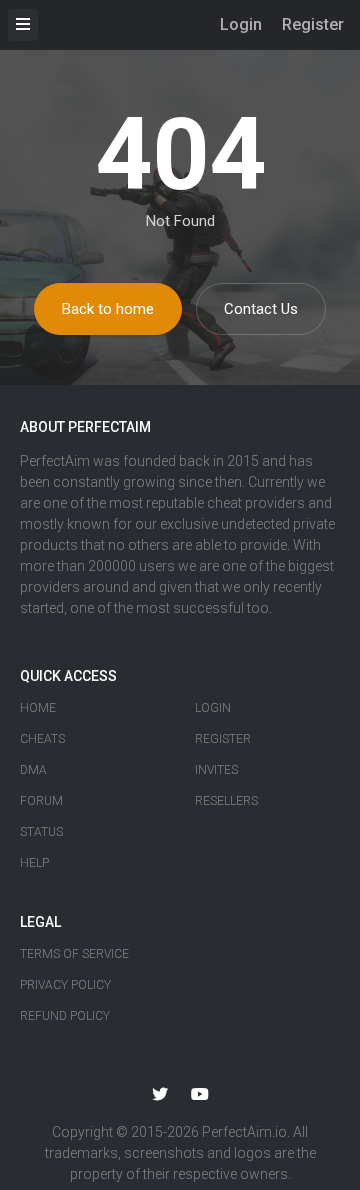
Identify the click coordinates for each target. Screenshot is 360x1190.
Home (38, 708)
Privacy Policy (65, 985)
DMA (33, 770)
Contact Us (261, 309)
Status (41, 832)
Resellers (226, 801)
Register (313, 24)
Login (241, 24)
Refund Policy (65, 1016)
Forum (41, 801)
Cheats (42, 739)
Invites (216, 770)
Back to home (108, 309)
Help (34, 863)
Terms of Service (74, 954)
